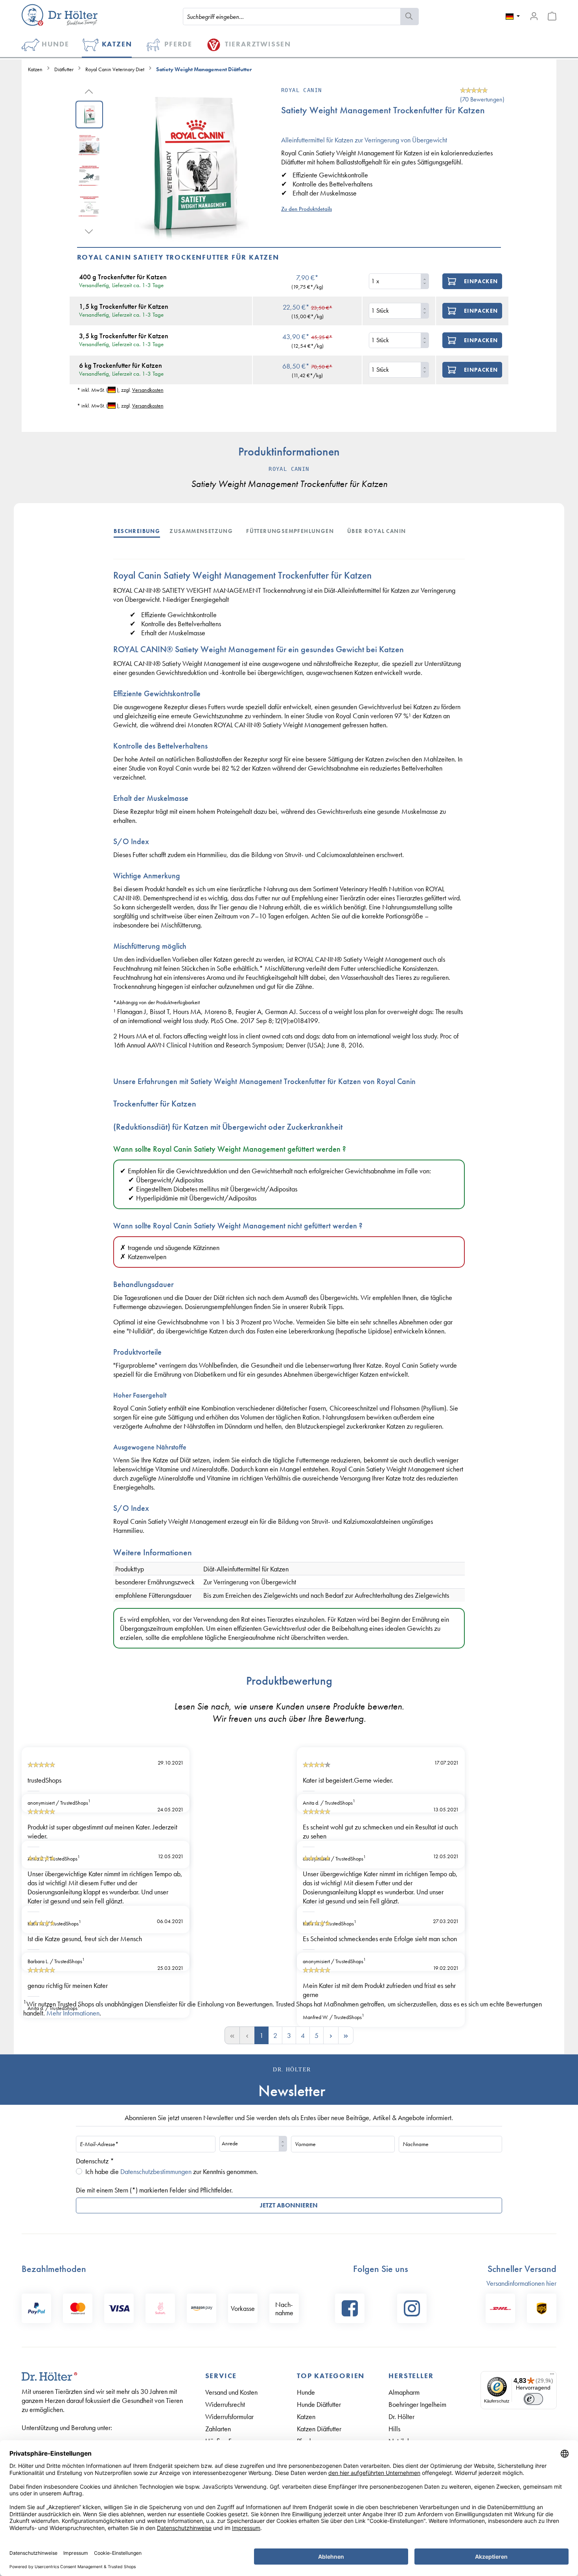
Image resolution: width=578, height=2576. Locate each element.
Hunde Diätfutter (319, 2404)
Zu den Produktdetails (306, 209)
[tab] (142, 530)
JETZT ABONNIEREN (289, 2205)
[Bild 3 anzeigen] (89, 176)
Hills (394, 2429)
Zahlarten (218, 2429)
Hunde (306, 2392)
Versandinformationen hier (521, 2283)
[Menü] (552, 2376)
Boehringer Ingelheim (417, 2404)
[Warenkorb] (552, 16)
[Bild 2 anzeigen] (89, 145)
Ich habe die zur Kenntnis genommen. (172, 2171)
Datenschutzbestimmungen (156, 2171)
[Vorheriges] (89, 90)
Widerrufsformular (229, 2416)
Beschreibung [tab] (137, 531)
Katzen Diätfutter (319, 2429)
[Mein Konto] (534, 16)
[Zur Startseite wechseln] (60, 15)
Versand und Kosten (231, 2392)
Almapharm (404, 2392)
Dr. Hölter (401, 2416)
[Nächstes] (89, 230)
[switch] (534, 2399)
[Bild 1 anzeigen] (89, 114)
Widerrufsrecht (225, 2404)
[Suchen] (410, 17)
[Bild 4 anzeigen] (89, 207)
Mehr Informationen (73, 2013)
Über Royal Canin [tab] (376, 531)
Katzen (306, 2416)
